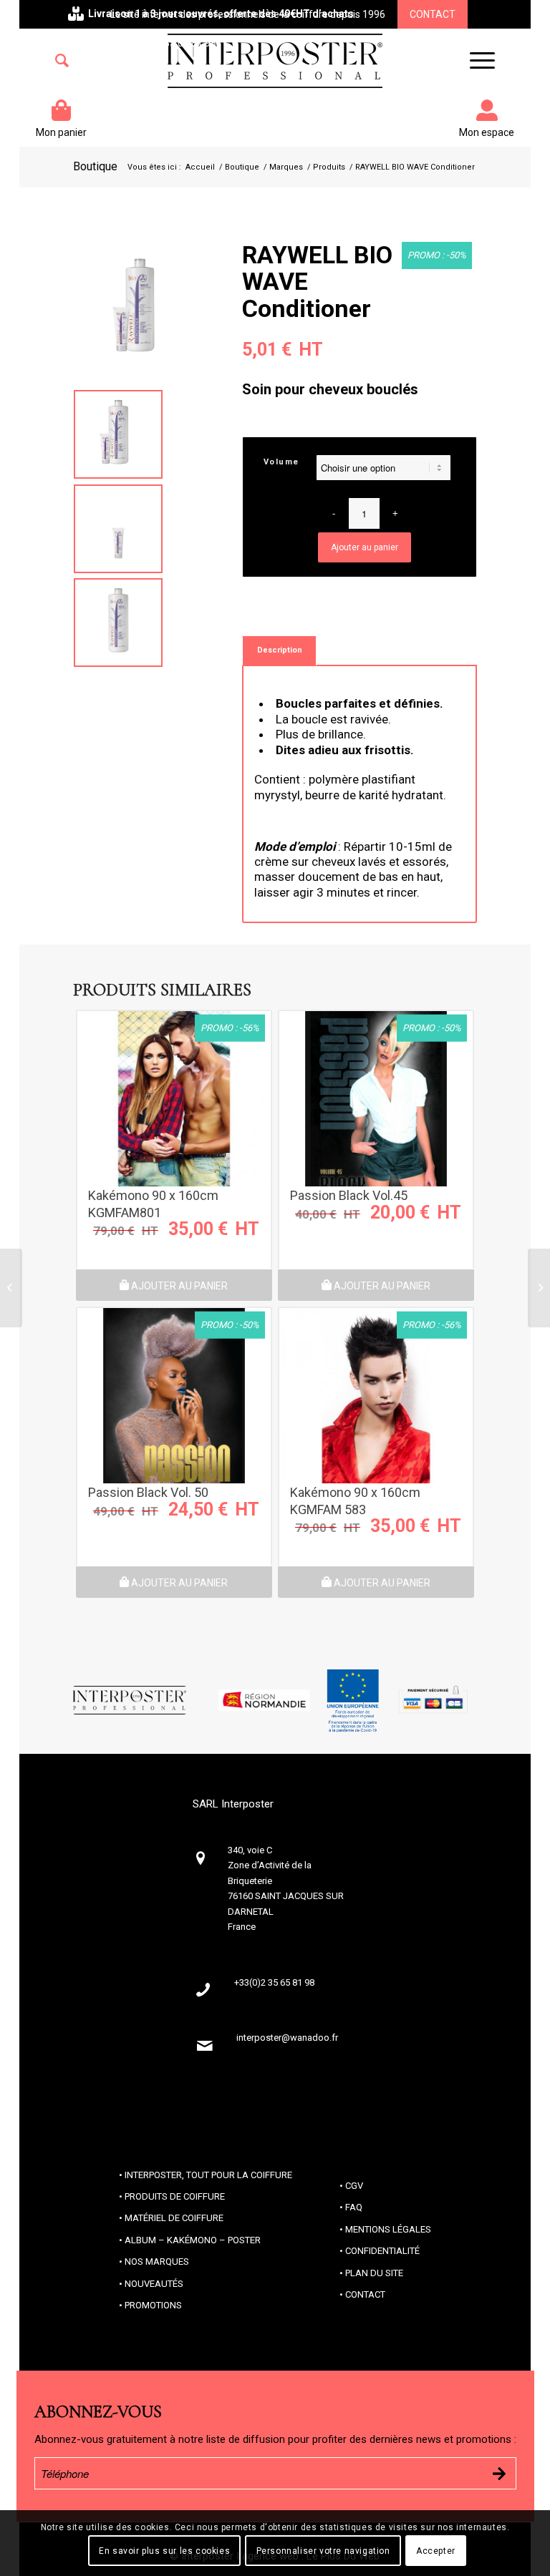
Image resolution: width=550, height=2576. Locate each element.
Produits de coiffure (175, 2196)
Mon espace (487, 132)
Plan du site (374, 2273)
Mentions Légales (388, 2229)
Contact (433, 14)
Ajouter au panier (365, 547)
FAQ (354, 2207)
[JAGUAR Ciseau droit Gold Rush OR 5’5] (11, 1288)
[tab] (279, 650)
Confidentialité (382, 2251)
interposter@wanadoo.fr (287, 2038)
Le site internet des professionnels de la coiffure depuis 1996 (248, 14)
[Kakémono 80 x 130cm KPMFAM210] (539, 1288)
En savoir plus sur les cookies (164, 2551)
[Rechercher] (62, 61)
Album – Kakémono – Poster (193, 2240)
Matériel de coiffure (174, 2218)
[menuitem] (62, 61)
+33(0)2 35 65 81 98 (171, 43)
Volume (281, 462)
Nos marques (157, 2262)
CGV (354, 2186)
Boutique (95, 166)
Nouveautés (154, 2284)
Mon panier (61, 132)
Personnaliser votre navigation (323, 2551)
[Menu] (475, 61)
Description (280, 650)
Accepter (436, 2551)
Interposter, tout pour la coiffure (208, 2175)
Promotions (153, 2305)
